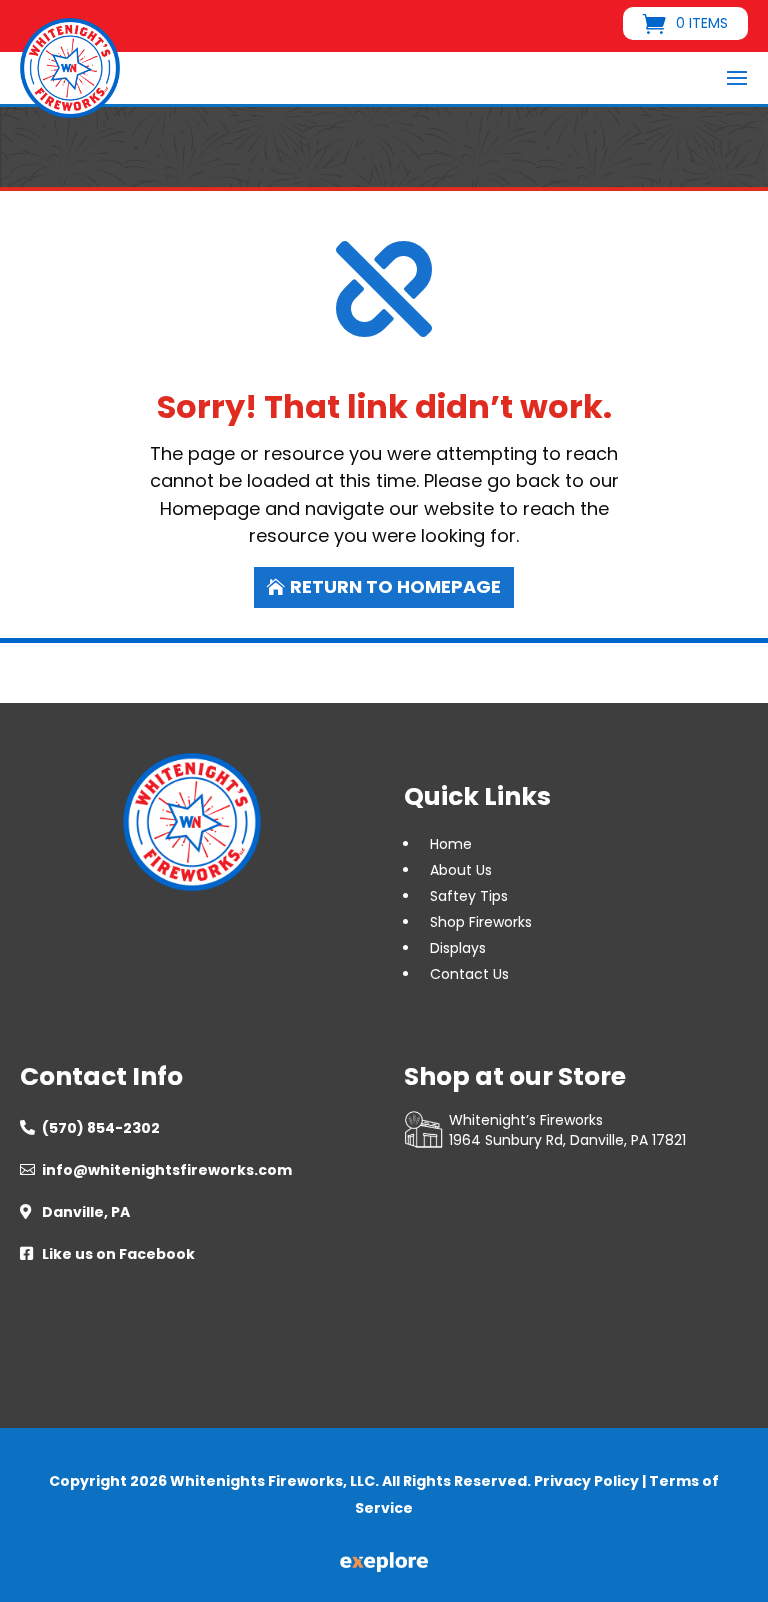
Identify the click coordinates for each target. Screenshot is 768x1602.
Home (451, 844)
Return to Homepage (395, 586)
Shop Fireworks (481, 922)
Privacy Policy (586, 1481)
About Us (461, 870)
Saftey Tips (469, 896)
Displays (458, 948)
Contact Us (469, 974)
